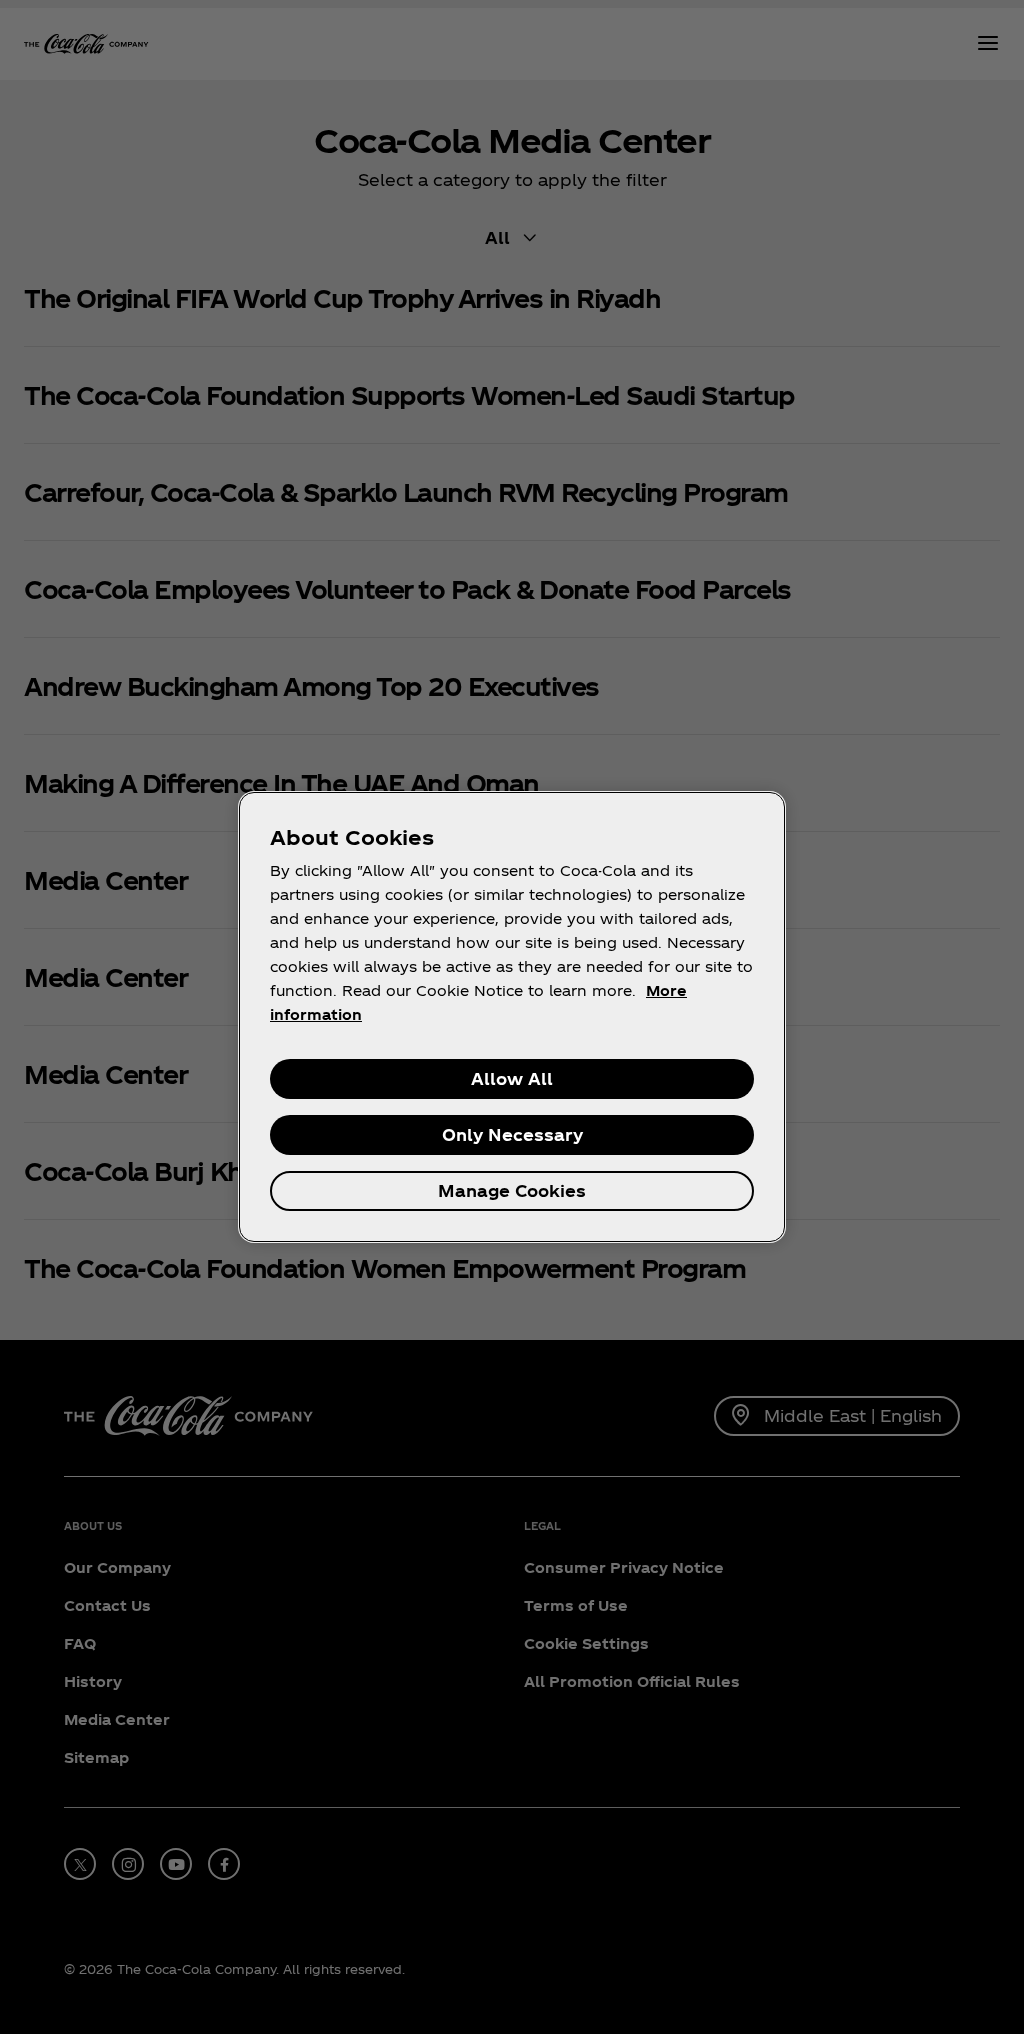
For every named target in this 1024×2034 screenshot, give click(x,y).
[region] (512, 1017)
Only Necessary (512, 1134)
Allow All (512, 1078)
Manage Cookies (512, 1190)
